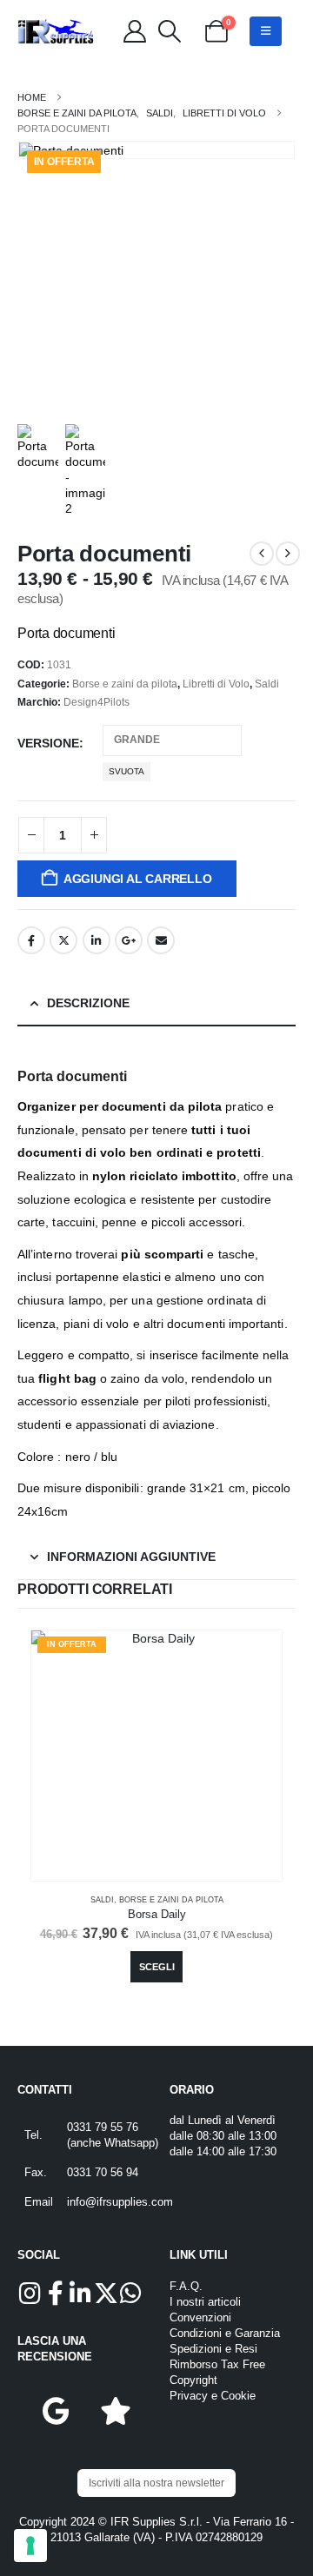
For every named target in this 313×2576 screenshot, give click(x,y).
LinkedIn (97, 940)
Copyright (193, 2380)
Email (161, 940)
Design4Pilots (97, 702)
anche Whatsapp (113, 2143)
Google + (129, 940)
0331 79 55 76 (103, 2128)
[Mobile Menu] (266, 31)
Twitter (63, 940)
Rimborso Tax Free (217, 2365)
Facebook (31, 940)
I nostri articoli (205, 2302)
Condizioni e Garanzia (225, 2334)
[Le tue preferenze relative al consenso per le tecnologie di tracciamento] (30, 2546)
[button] (169, 31)
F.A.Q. (186, 2287)
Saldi (267, 684)
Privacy (189, 2396)
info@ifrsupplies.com (120, 2202)
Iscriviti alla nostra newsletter (156, 2483)
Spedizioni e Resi (213, 2349)
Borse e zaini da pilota (125, 684)
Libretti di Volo (216, 684)
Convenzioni (200, 2318)
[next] (288, 554)
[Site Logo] (56, 32)
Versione (48, 743)
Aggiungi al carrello (138, 879)
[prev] (262, 554)
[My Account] (134, 31)
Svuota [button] (127, 771)
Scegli (157, 1967)
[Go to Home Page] (32, 97)
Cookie (238, 2396)
